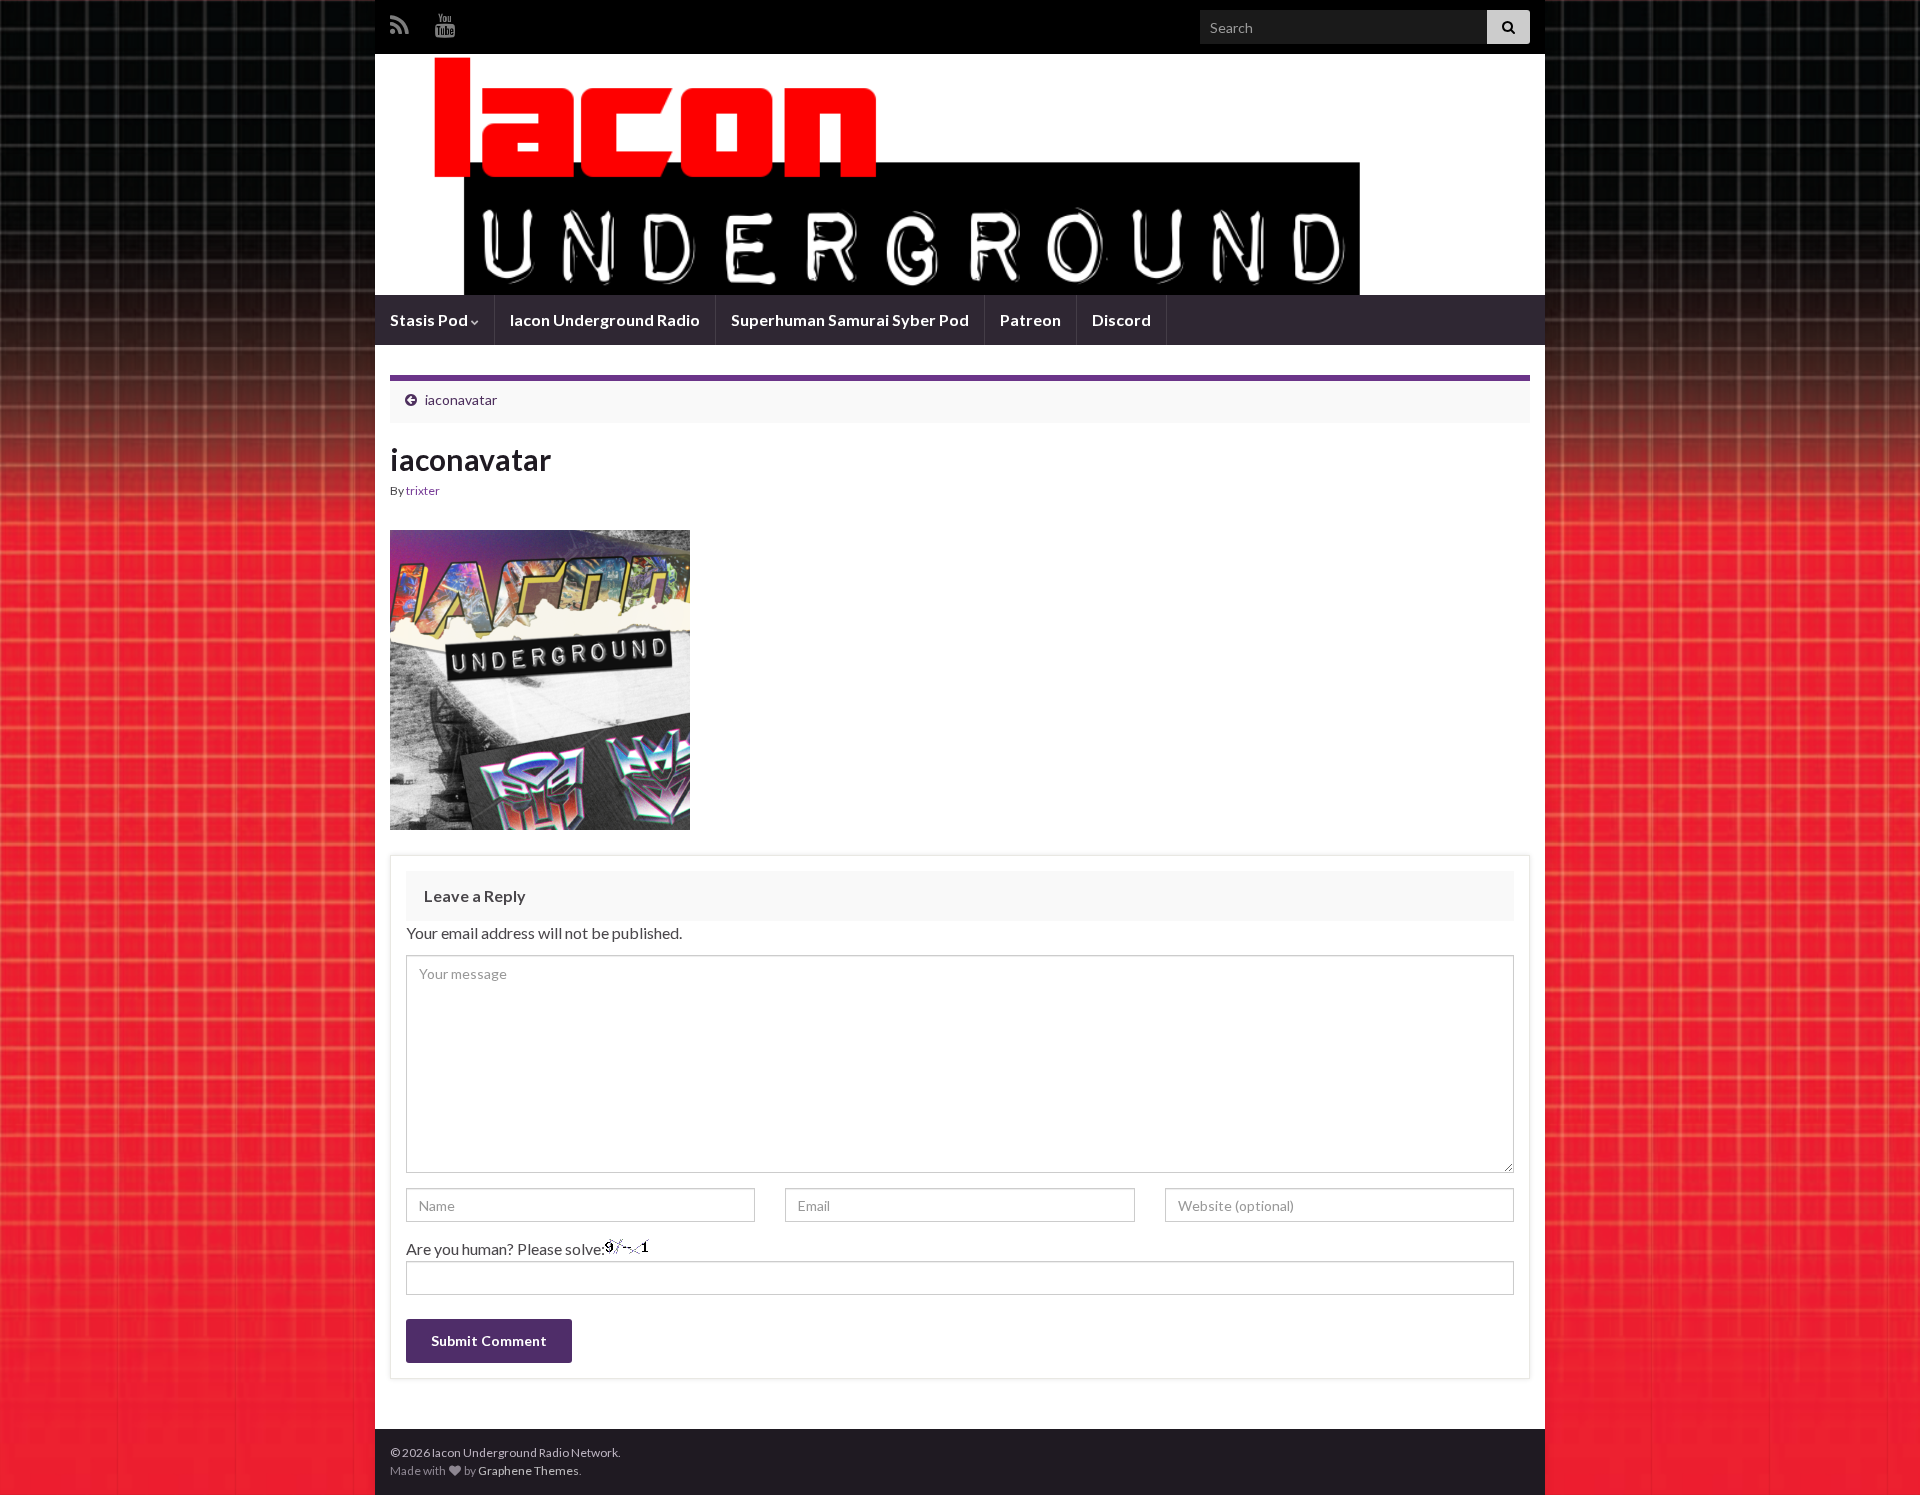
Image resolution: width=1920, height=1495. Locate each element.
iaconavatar (461, 399)
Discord (1121, 319)
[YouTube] (445, 21)
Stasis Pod (430, 319)
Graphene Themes (528, 1470)
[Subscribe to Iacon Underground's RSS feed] (399, 21)
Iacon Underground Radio (605, 319)
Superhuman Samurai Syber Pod (850, 319)
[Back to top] (1875, 1450)
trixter (423, 490)
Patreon (1030, 319)
